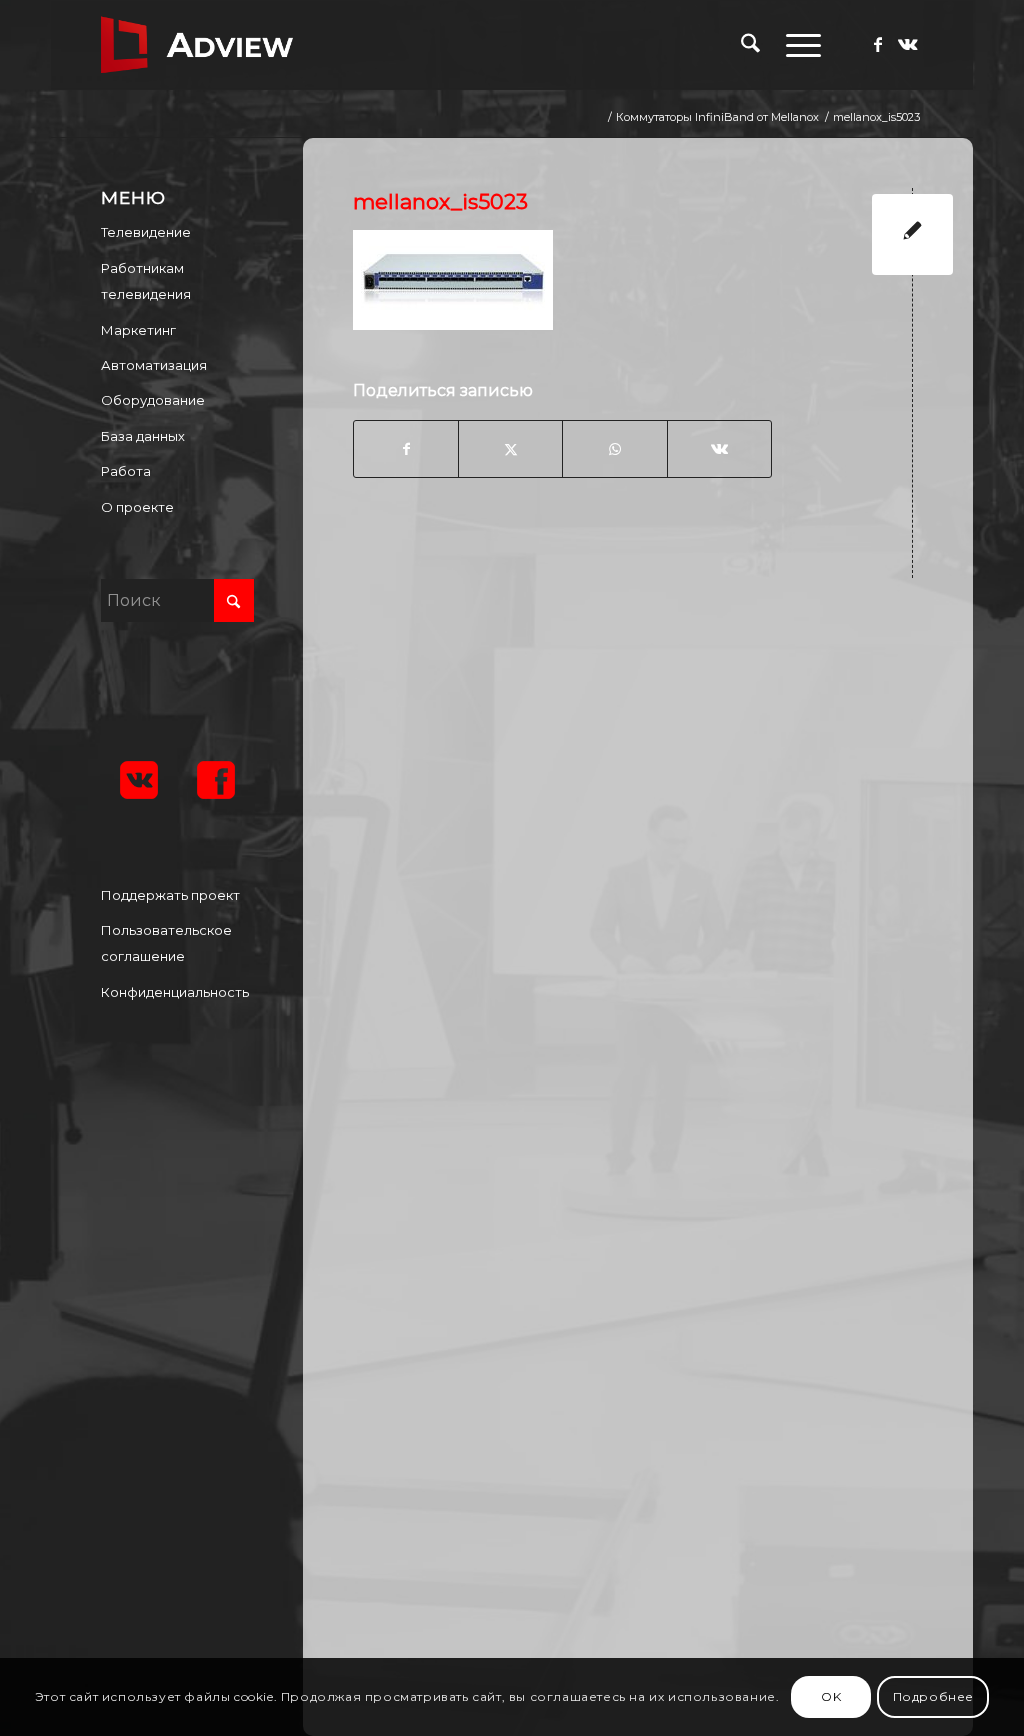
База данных (143, 436)
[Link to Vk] (908, 44)
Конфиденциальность (175, 992)
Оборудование (153, 400)
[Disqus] (653, 855)
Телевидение (146, 232)
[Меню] (797, 45)
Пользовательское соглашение (166, 943)
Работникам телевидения (146, 281)
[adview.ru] (197, 45)
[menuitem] (750, 45)
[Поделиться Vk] (719, 449)
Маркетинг (138, 330)
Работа (126, 471)
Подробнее (933, 1696)
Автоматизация (154, 365)
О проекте (137, 507)
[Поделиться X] (510, 449)
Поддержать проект (170, 895)
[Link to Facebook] (878, 44)
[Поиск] (750, 45)
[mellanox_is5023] (912, 234)
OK (831, 1696)
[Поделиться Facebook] (406, 449)
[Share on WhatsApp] (614, 449)
